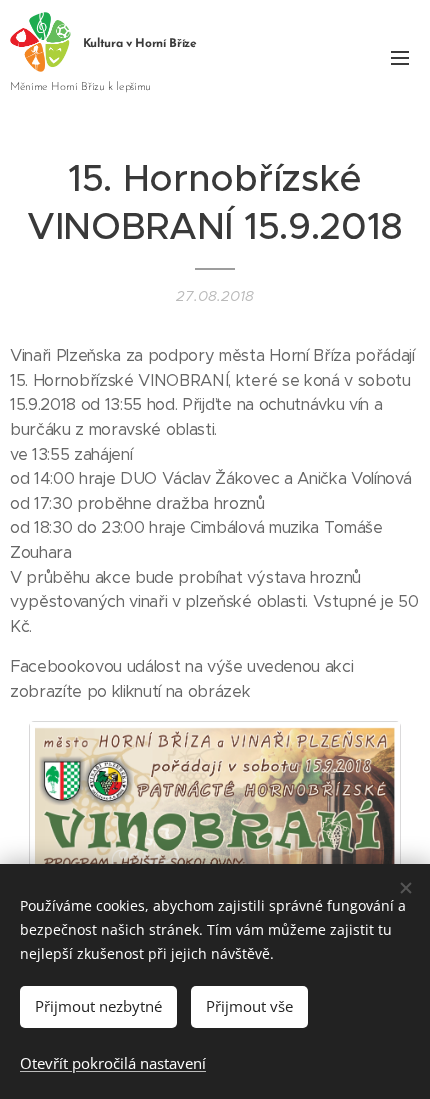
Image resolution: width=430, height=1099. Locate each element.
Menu (400, 57)
